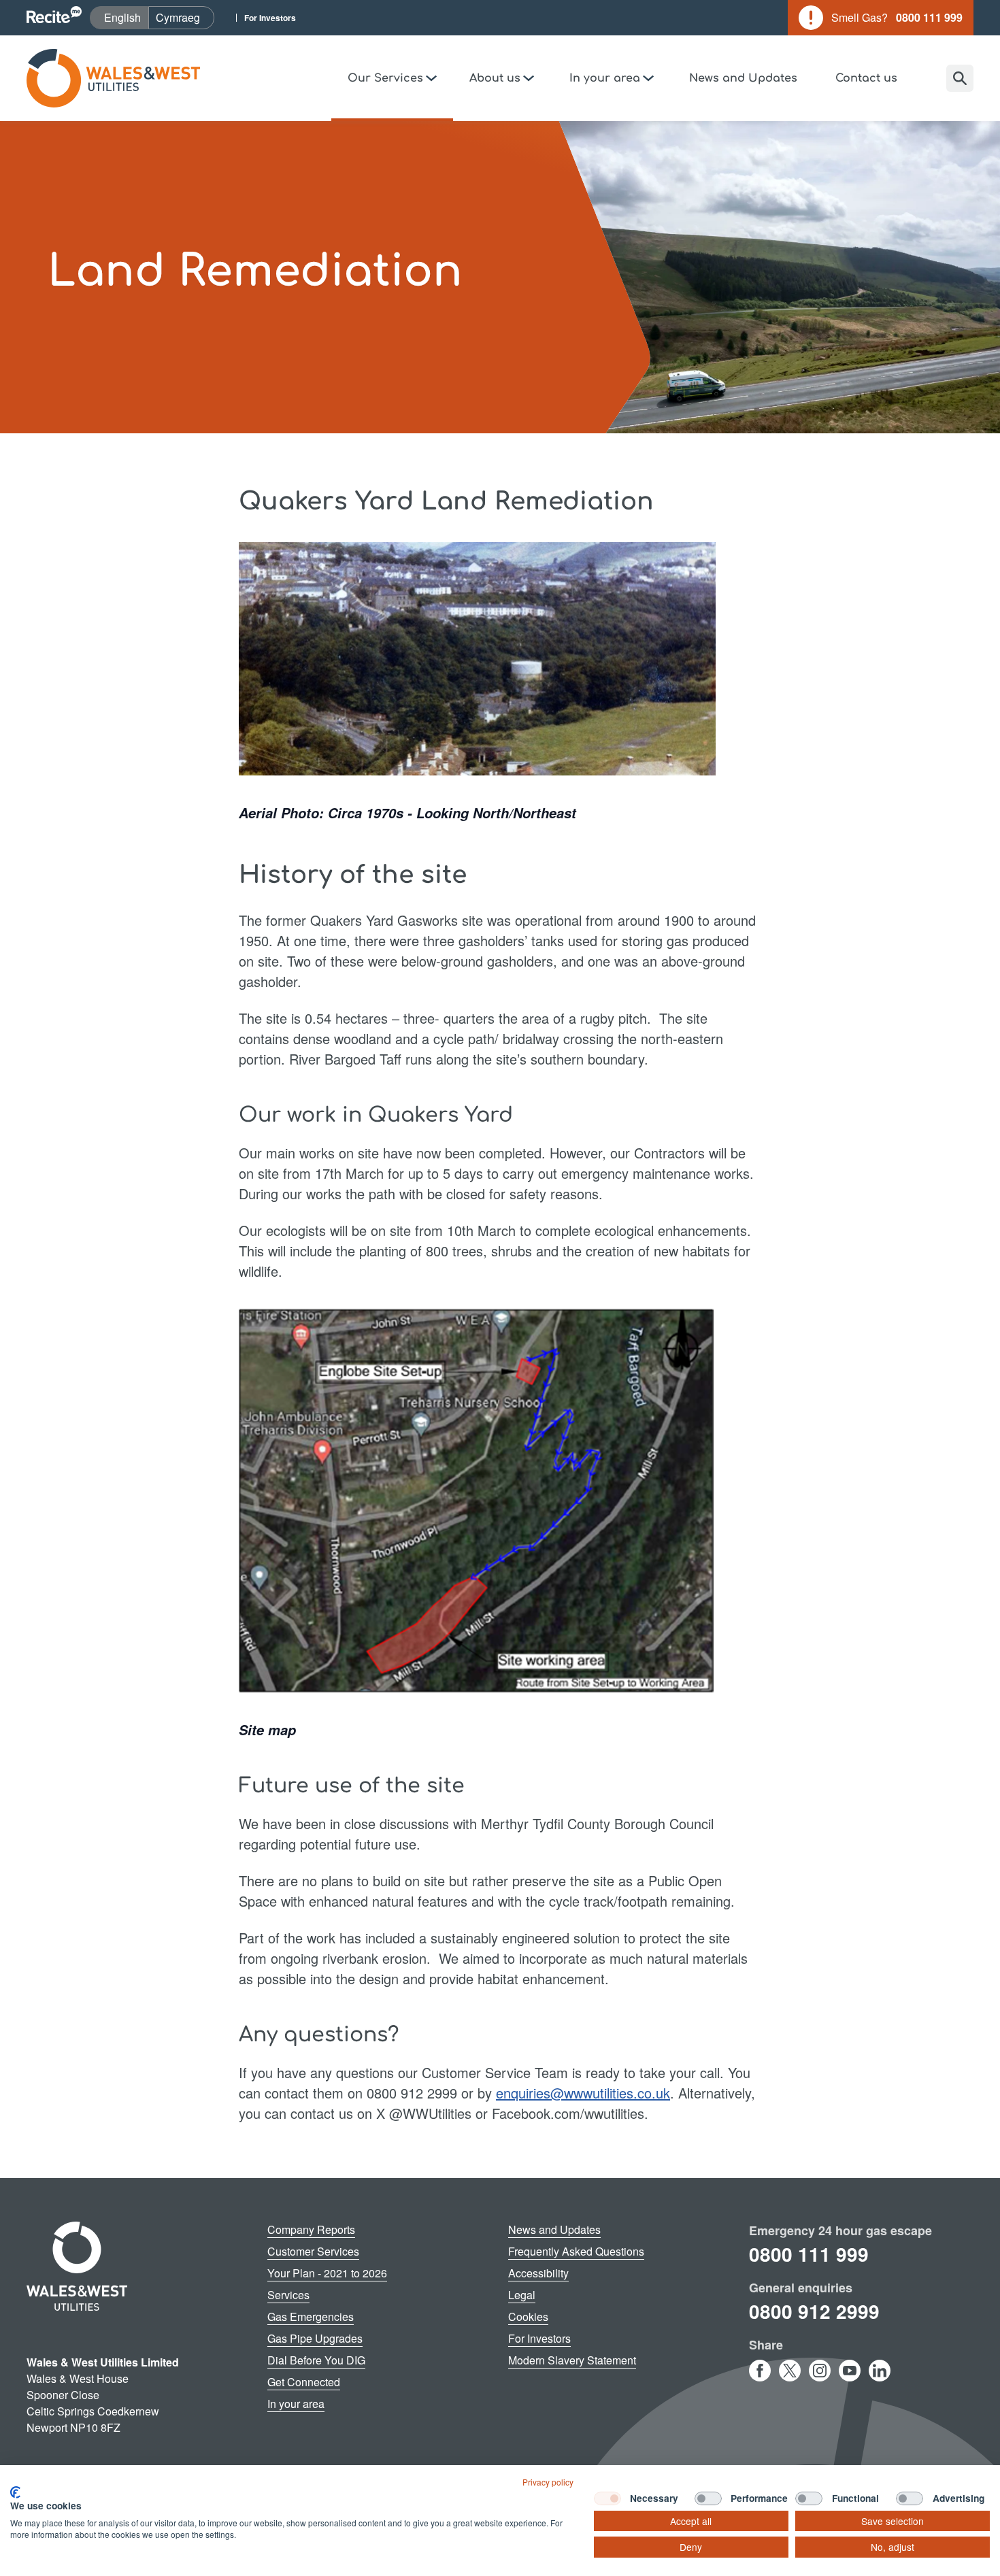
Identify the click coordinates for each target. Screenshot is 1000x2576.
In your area (296, 2404)
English (126, 17)
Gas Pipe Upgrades (315, 2338)
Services (288, 2295)
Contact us (866, 78)
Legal (522, 2295)
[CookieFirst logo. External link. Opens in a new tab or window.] (15, 2492)
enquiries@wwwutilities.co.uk (583, 2093)
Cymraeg (185, 17)
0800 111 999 (809, 2254)
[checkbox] (607, 2498)
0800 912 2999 (814, 2311)
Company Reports (311, 2229)
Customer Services (313, 2251)
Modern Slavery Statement (572, 2360)
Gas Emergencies (311, 2316)
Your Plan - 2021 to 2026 (327, 2273)
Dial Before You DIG (316, 2360)
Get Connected (304, 2382)
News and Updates (743, 78)
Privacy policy (548, 2482)
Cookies (528, 2316)
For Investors (270, 18)
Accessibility (538, 2273)
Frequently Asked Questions (576, 2251)
